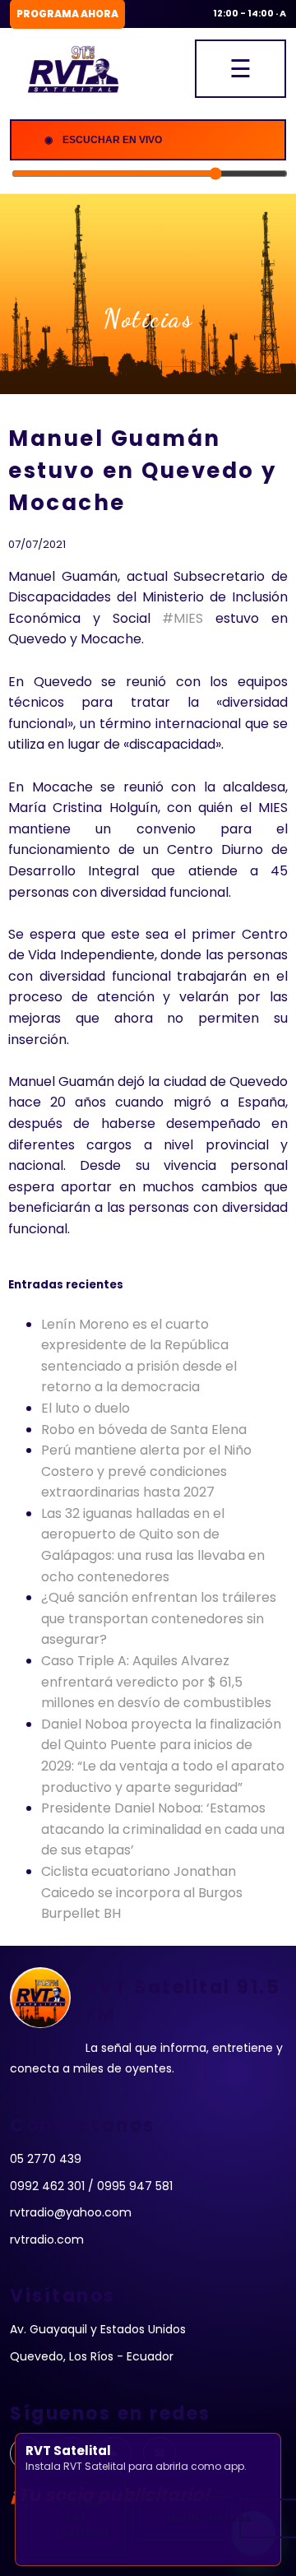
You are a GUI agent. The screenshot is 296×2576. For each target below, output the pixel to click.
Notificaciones (200, 2518)
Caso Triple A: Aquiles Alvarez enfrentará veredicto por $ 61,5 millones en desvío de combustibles (156, 1682)
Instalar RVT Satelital (84, 2518)
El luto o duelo (86, 1408)
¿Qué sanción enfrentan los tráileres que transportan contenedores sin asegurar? (159, 1618)
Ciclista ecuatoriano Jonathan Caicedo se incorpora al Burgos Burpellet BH (142, 1892)
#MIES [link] (183, 618)
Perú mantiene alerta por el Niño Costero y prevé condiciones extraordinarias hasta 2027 (146, 1471)
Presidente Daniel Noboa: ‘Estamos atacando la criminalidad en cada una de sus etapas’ (163, 1829)
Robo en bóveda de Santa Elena (144, 1430)
